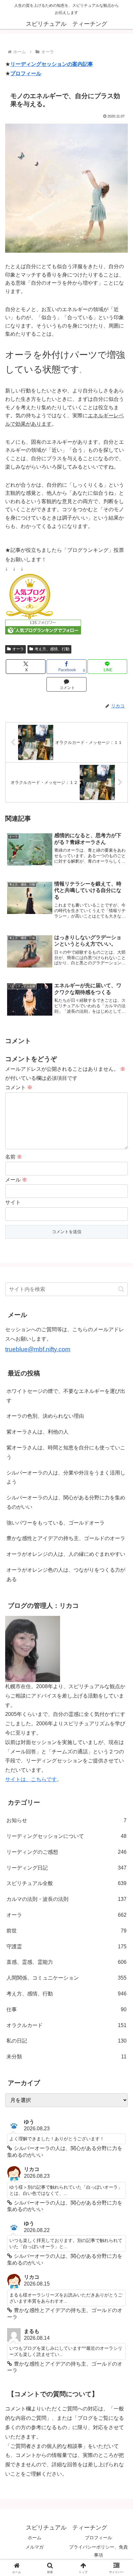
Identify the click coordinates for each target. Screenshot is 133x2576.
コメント (19, 1087)
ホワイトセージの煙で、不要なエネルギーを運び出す (66, 1396)
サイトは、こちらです (31, 1779)
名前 (14, 1157)
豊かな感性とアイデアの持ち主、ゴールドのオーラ (66, 1538)
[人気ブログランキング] (29, 596)
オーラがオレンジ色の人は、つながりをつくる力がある (66, 1575)
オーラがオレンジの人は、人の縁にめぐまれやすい (66, 1554)
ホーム (35, 2538)
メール (16, 1180)
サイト (13, 1202)
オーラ (18, 649)
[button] (121, 1289)
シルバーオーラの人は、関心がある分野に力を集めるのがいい (66, 1502)
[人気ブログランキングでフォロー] (43, 627)
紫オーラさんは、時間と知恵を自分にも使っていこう (66, 1452)
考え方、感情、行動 (52, 649)
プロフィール (26, 73)
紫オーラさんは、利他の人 (37, 1432)
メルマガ (35, 2547)
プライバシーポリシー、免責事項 (98, 2551)
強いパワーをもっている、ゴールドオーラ (56, 1523)
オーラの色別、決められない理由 (45, 1416)
